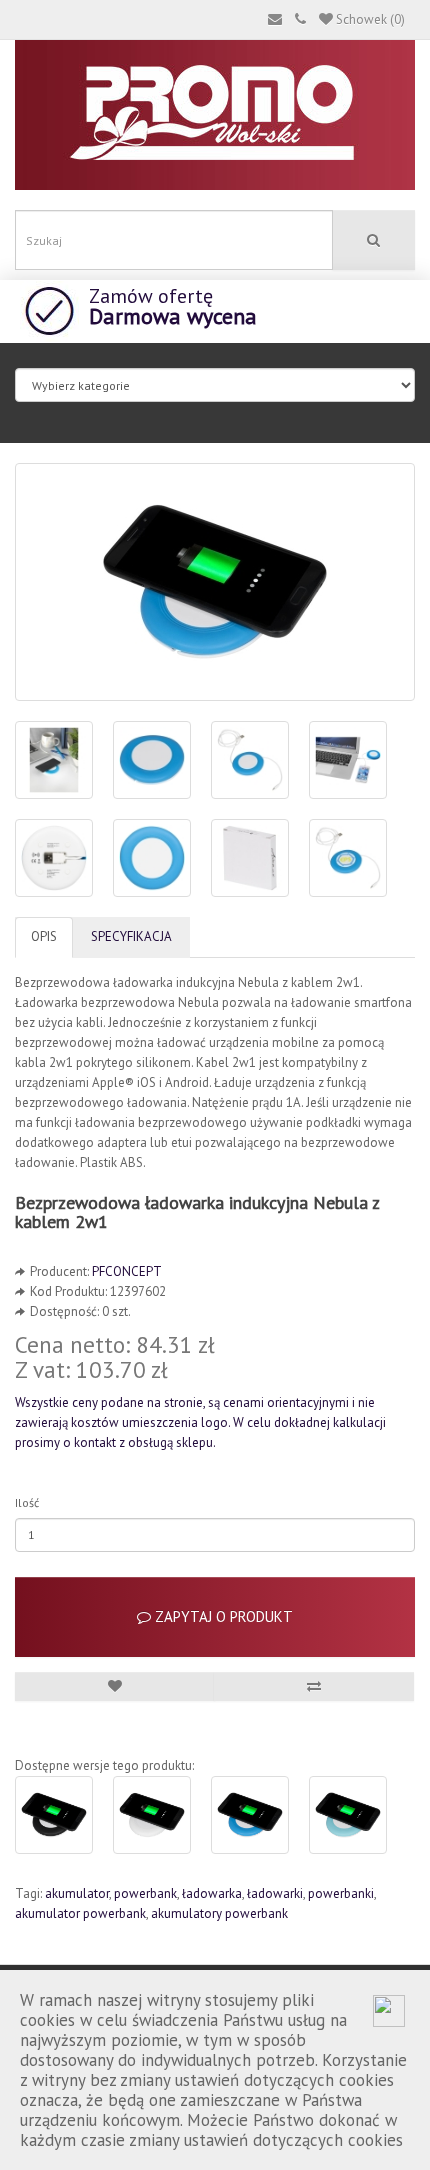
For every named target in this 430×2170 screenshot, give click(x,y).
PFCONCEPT (127, 1271)
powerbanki (341, 1893)
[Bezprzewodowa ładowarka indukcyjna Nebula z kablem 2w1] (215, 582)
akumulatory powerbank (219, 1913)
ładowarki (275, 1893)
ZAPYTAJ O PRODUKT (222, 1616)
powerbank (145, 1893)
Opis (44, 936)
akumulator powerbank (80, 1913)
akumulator (77, 1893)
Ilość (27, 1502)
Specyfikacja (131, 936)
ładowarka (212, 1893)
